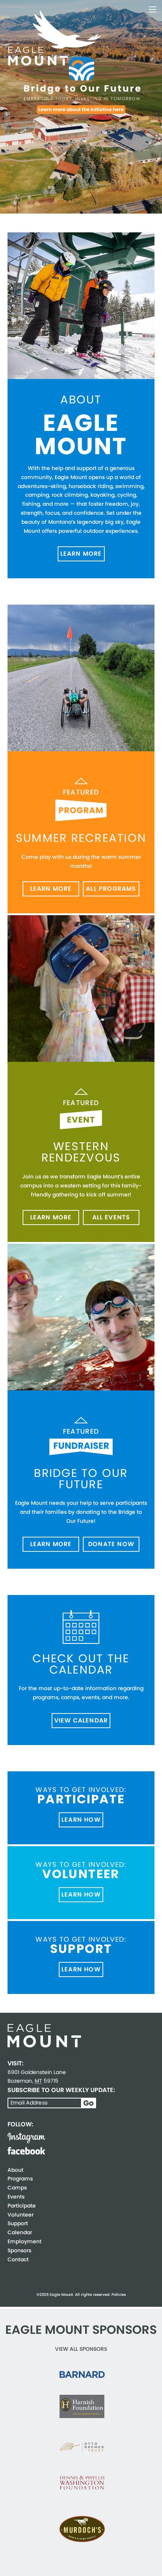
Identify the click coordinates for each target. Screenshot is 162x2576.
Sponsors (19, 2250)
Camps (17, 2188)
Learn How (81, 1820)
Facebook (26, 2151)
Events (16, 2197)
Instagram (26, 2138)
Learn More (81, 554)
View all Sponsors (81, 2349)
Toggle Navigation (153, 9)
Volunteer (21, 2215)
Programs (20, 2179)
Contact (18, 2259)
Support (18, 2223)
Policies (119, 2295)
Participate (22, 2206)
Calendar (20, 2232)
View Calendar (81, 1720)
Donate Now (111, 1544)
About (15, 2170)
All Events (111, 1217)
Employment (24, 2241)
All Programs (111, 889)
